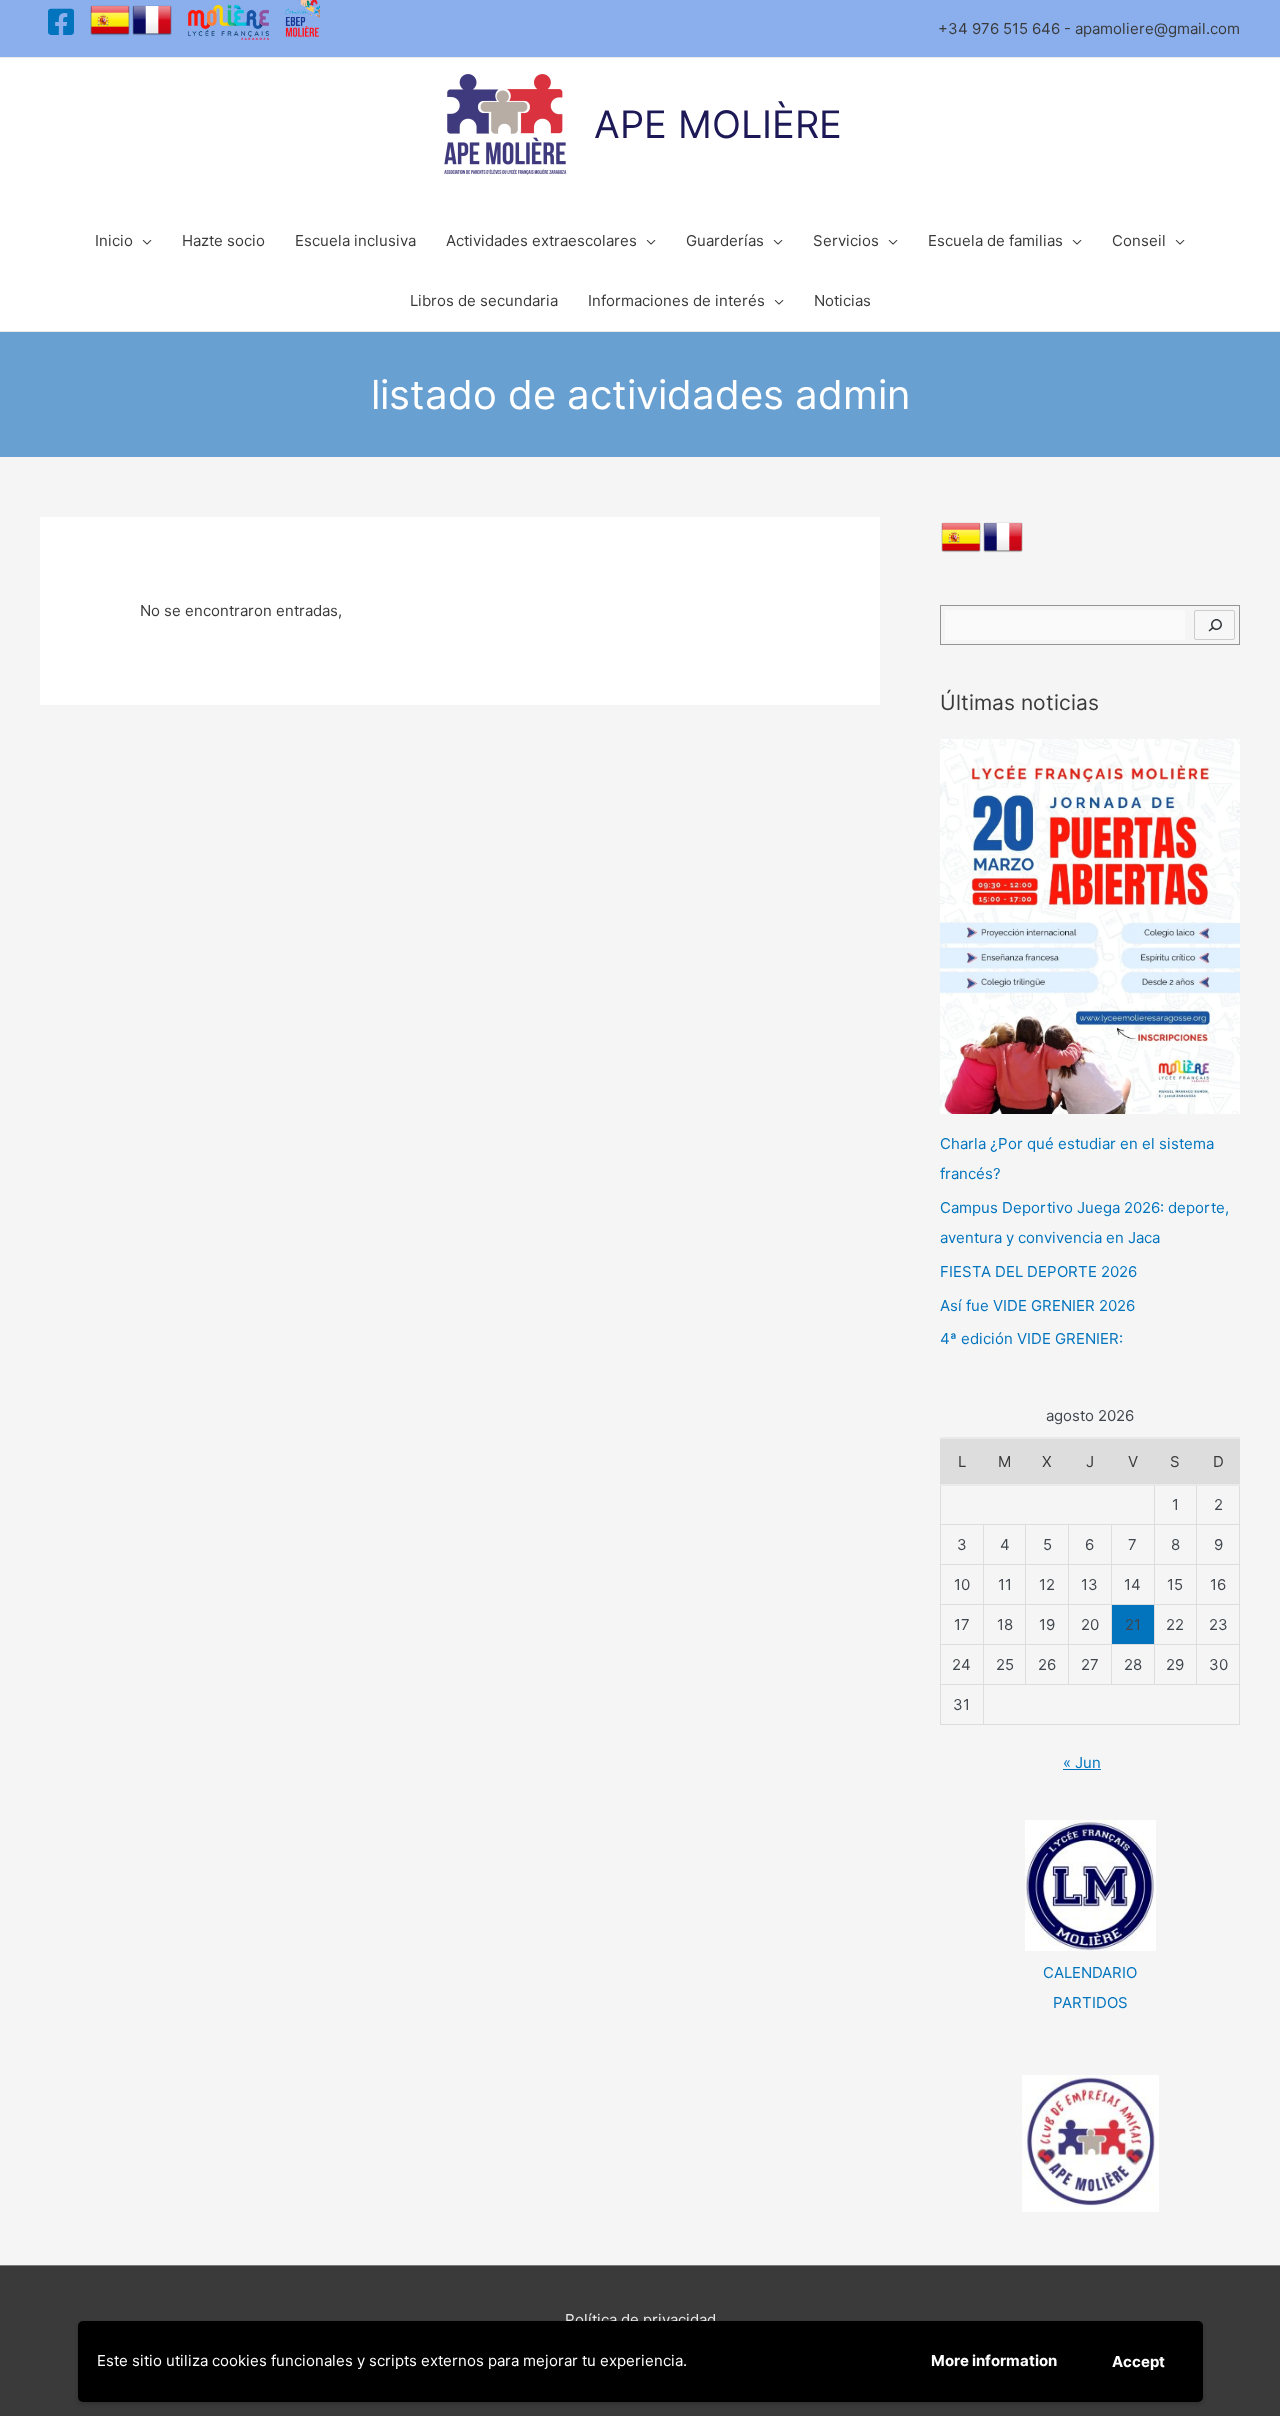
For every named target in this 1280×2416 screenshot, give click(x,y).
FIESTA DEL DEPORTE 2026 (1038, 1271)
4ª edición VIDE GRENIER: (1031, 1338)
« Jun (1082, 1762)
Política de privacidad (640, 2319)
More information (994, 2360)
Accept (1138, 2361)
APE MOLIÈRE (718, 124)
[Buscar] (1214, 625)
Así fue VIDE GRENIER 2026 (1037, 1305)
